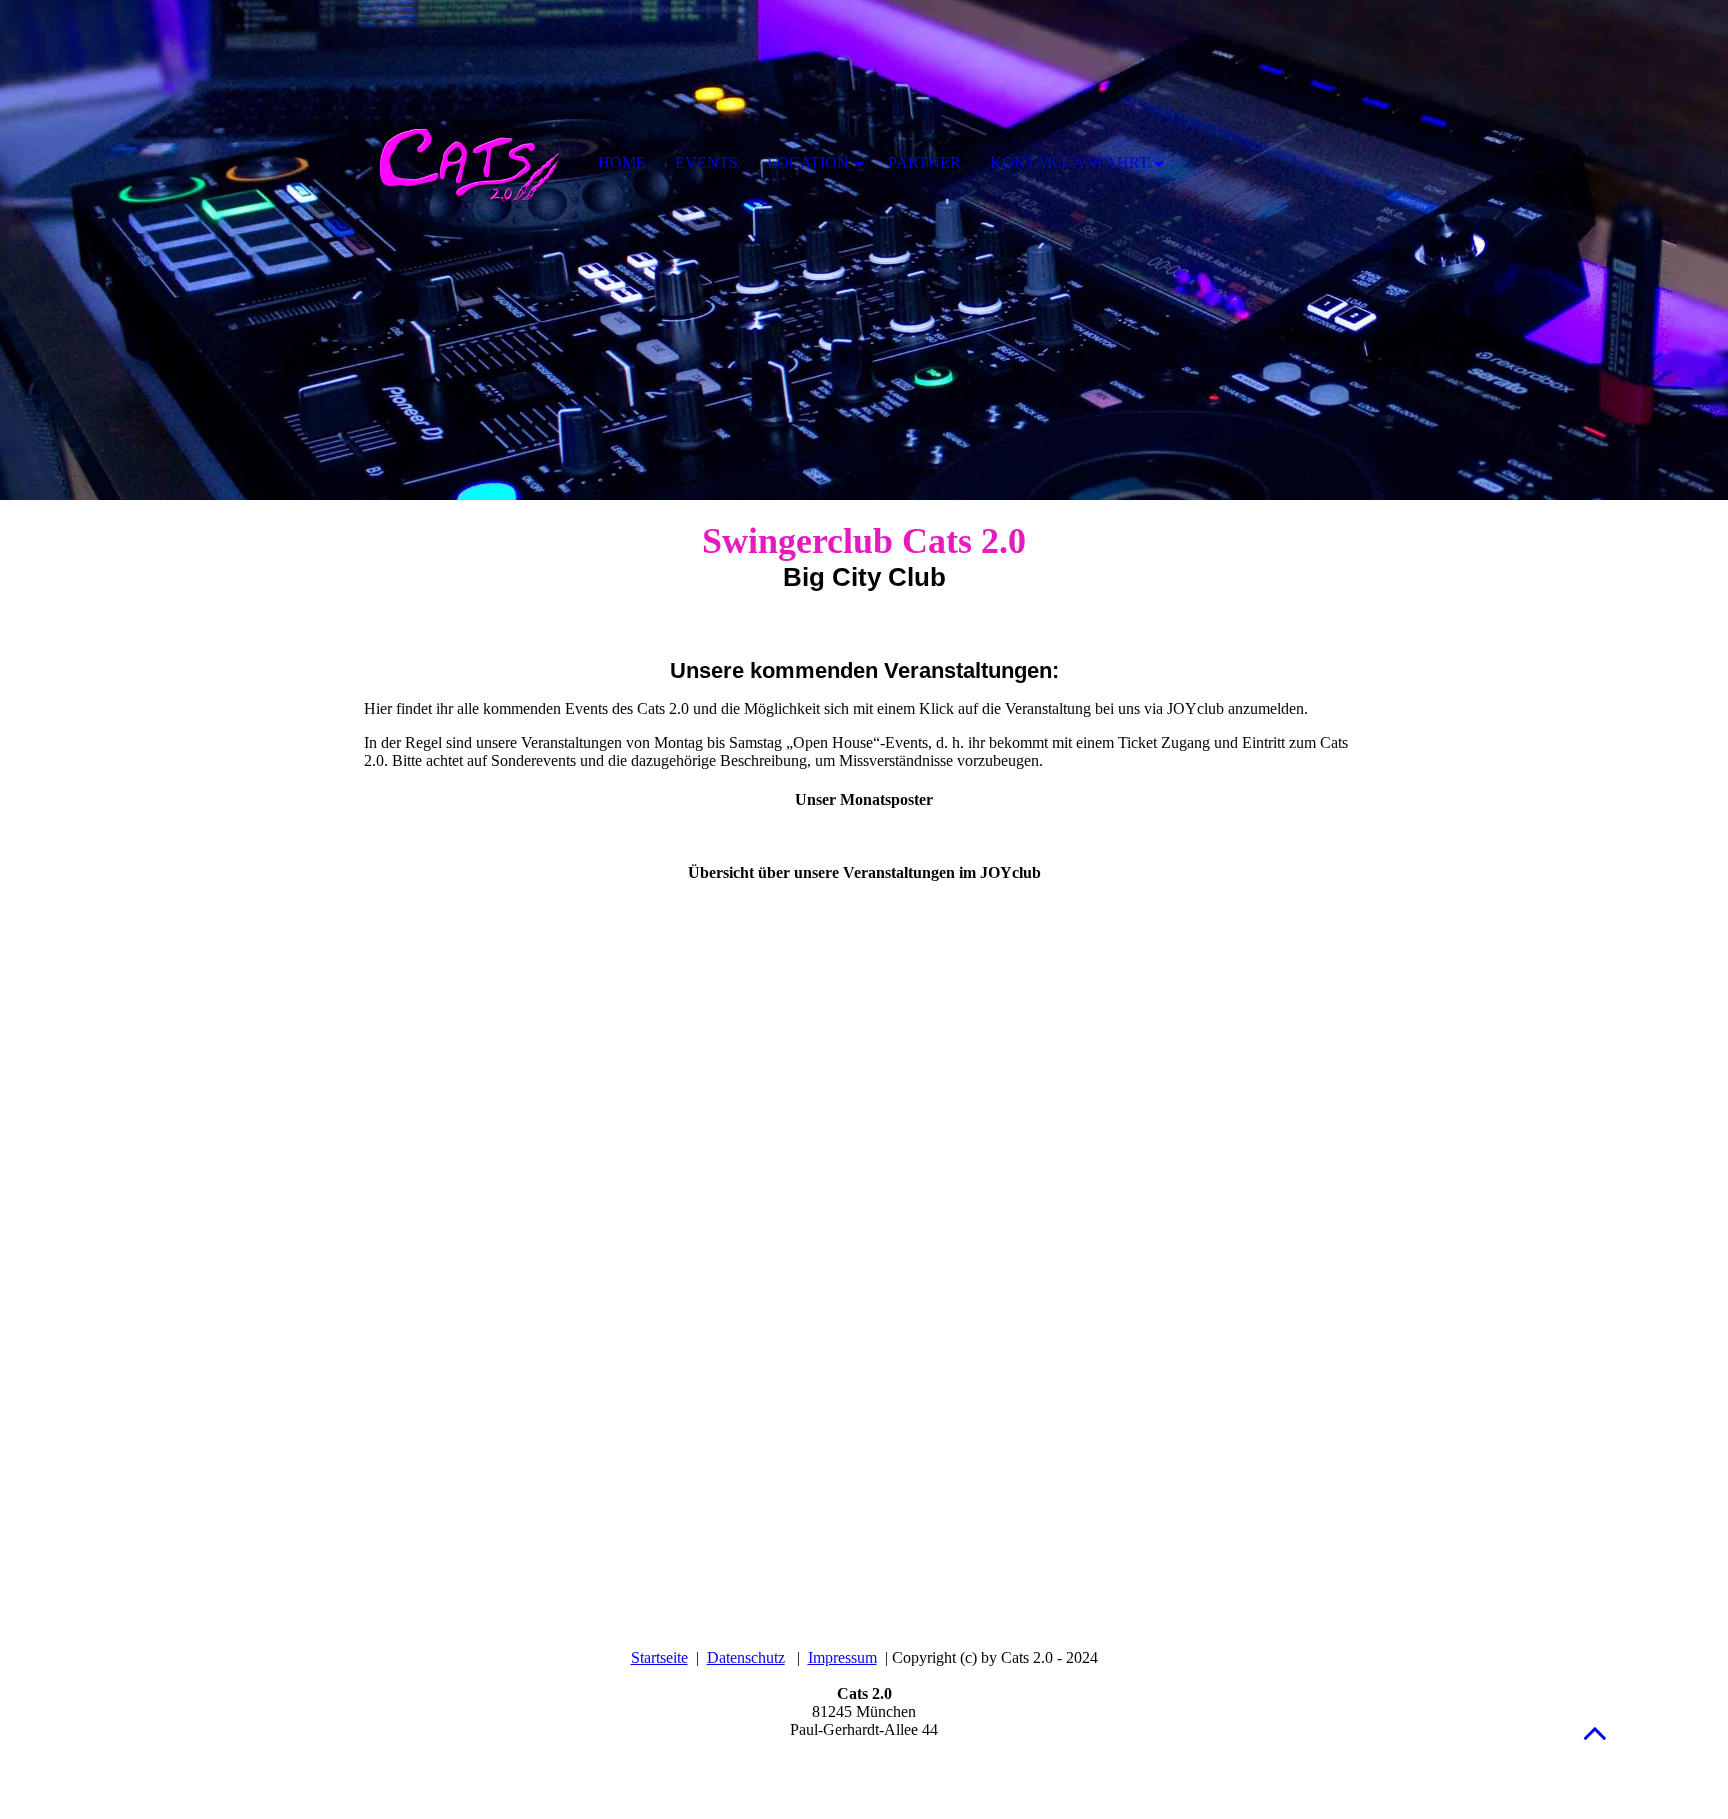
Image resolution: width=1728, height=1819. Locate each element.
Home (622, 162)
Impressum (842, 1657)
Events (706, 162)
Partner (924, 162)
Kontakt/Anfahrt (1069, 162)
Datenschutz (746, 1657)
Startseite (659, 1657)
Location (808, 162)
